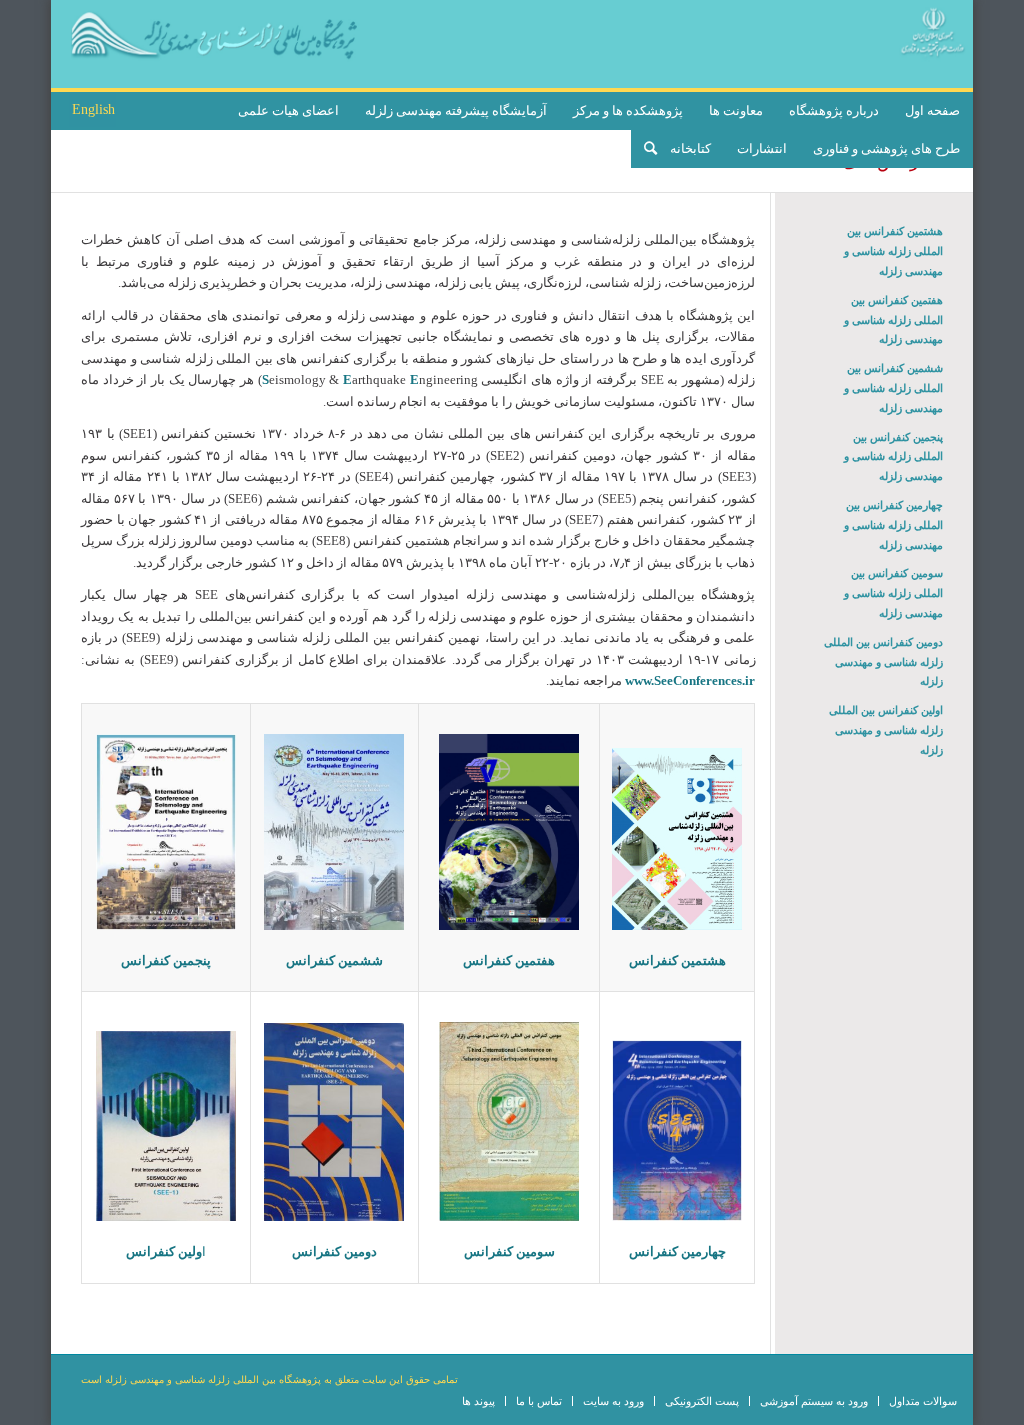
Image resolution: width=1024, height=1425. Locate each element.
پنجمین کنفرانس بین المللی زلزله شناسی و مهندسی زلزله (893, 457)
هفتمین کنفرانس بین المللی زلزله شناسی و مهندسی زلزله (893, 320)
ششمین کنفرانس (334, 960)
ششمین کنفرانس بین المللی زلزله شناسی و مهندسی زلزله (893, 388)
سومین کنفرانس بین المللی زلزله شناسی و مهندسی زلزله (893, 593)
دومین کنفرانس (334, 1251)
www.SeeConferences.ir (690, 680)
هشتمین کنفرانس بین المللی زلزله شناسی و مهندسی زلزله (893, 251)
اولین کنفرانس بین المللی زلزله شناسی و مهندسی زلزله (885, 730)
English (93, 109)
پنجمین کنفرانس (166, 960)
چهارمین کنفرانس (677, 1251)
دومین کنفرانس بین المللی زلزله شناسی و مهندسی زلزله (883, 662)
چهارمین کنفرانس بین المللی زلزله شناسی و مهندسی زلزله (893, 525)
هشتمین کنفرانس (677, 960)
